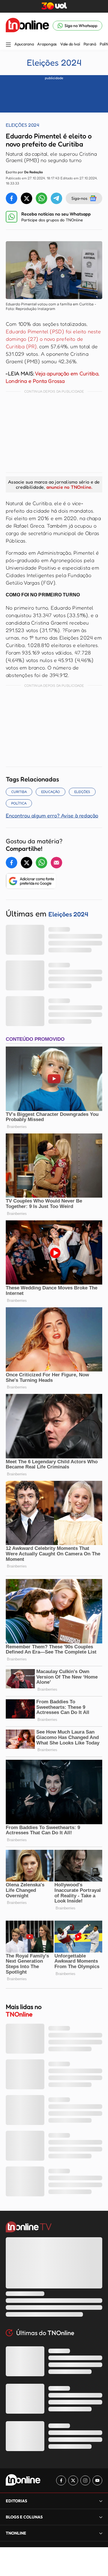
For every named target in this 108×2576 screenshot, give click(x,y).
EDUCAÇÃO (51, 792)
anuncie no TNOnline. (69, 487)
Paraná (90, 44)
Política (19, 803)
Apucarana (24, 44)
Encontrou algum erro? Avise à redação (52, 815)
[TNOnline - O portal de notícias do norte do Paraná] (27, 26)
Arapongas (47, 44)
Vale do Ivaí (70, 44)
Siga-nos (79, 198)
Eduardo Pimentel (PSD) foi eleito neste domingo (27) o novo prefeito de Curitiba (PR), (53, 339)
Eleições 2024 (54, 62)
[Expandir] (101, 2533)
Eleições (82, 792)
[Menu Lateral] (8, 45)
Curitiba (19, 792)
